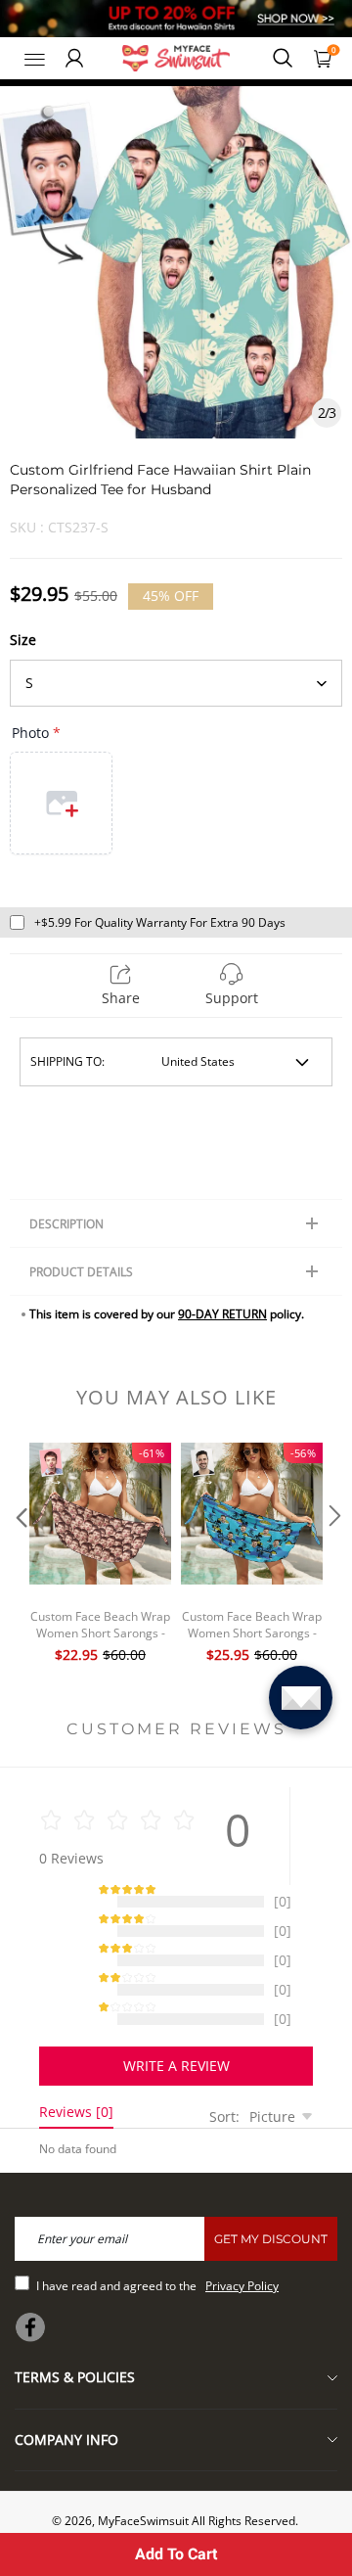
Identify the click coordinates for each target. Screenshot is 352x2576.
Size (23, 640)
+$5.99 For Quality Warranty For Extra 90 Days (160, 922)
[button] (20, 1555)
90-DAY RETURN (222, 1314)
